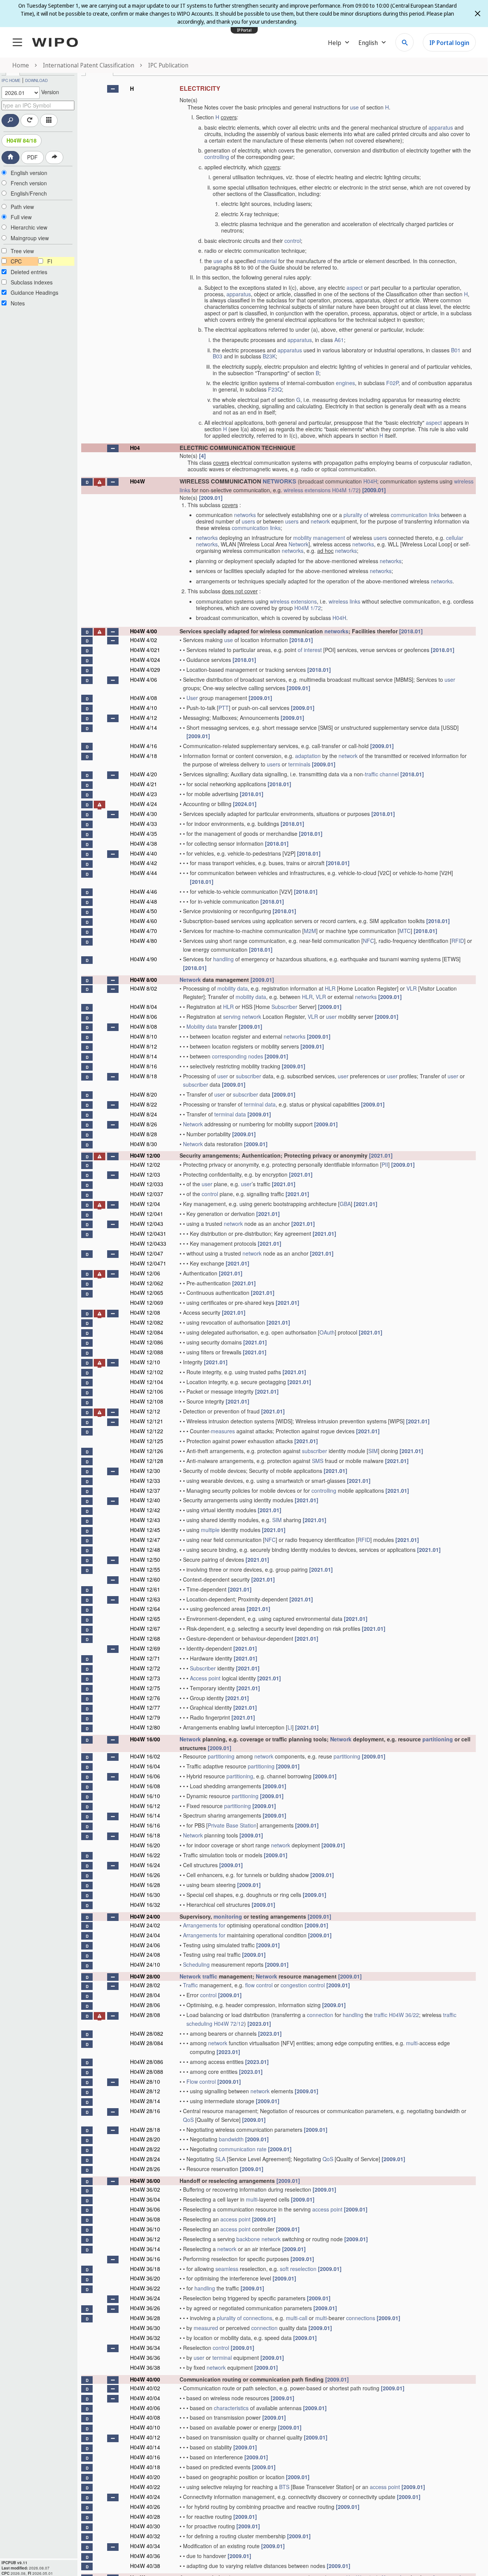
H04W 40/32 (145, 2536)
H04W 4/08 (144, 698)
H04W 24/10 (145, 1964)
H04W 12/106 (147, 1391)
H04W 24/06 (145, 1945)
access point (327, 2209)
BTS (284, 2487)
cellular (455, 538)
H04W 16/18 (145, 1835)
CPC (16, 261)
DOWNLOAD (36, 80)
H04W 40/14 (145, 2447)
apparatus (441, 127)
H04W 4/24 (144, 804)
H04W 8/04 (144, 1007)
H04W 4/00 (144, 631)
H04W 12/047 (147, 1253)
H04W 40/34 (145, 2546)
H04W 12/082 (147, 1322)
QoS (188, 2120)
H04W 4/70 (144, 931)
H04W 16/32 (145, 1905)
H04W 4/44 (144, 873)
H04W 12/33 (145, 1481)
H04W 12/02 (145, 1164)
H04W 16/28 (145, 1885)
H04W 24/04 (145, 1935)
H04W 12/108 (147, 1401)
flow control (259, 1985)
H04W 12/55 (145, 1569)
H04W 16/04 (145, 1766)
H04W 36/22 (404, 2015)
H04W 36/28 (145, 2318)
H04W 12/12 (145, 1411)
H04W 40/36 (145, 2556)
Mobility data (202, 1026)
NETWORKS (279, 481)
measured (206, 2328)
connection (320, 2015)
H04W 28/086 (147, 2062)
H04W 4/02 (144, 640)
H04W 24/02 (145, 1925)
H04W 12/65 (145, 1619)
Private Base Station (232, 1825)
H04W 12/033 (147, 1184)
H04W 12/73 (145, 1678)
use (354, 107)
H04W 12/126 (147, 1451)
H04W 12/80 (145, 1727)
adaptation (308, 756)
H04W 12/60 (145, 1579)
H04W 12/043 (147, 1224)
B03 (218, 356)
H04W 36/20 (145, 2278)
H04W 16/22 (145, 1855)
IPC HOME (11, 80)
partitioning (438, 1739)
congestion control (303, 1985)
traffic (210, 1976)
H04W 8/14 (144, 1056)
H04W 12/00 (145, 1155)
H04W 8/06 (144, 1017)
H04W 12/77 (145, 1707)
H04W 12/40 (145, 1500)
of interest (310, 650)
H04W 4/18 (144, 756)
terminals (299, 764)
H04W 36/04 (145, 2199)
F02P (392, 383)
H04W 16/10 (145, 1796)
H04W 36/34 (145, 2348)
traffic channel (382, 774)
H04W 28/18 (145, 2130)
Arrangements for (204, 1925)
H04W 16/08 (145, 1786)
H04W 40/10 (145, 2427)
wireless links (344, 601)
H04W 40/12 (145, 2437)
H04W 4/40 (144, 853)
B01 (456, 350)
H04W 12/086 (147, 1342)
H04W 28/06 (145, 2005)
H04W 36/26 (145, 2308)
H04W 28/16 (145, 2111)
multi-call (297, 2318)
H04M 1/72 (345, 490)
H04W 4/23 (144, 794)
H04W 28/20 (145, 2139)
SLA (220, 2159)
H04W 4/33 (144, 824)
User (192, 698)
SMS (318, 1461)
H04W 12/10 (145, 1362)
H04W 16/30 (145, 1895)
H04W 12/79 (145, 1717)
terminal (222, 2358)
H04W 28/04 (145, 1995)
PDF (32, 157)
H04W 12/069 (147, 1302)
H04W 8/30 (144, 1144)
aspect (355, 287)
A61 (339, 340)
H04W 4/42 (144, 863)
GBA (345, 1204)
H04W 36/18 (145, 2269)
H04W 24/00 (145, 1916)
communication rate (243, 2149)
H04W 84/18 (22, 140)
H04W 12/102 (147, 1372)
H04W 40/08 (145, 2417)
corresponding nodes (238, 1056)
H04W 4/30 (144, 814)
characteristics (231, 2408)
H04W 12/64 (145, 1609)
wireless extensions (307, 490)
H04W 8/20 (144, 1094)
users (248, 521)
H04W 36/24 (145, 2298)
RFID (458, 941)
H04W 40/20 (145, 2477)
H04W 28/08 (145, 2015)
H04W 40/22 (145, 2487)
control (293, 241)
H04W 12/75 (145, 1688)
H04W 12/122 (147, 1431)
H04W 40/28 (145, 2517)
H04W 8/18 (144, 1076)
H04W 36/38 (145, 2367)
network (320, 521)
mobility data (233, 988)
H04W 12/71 (145, 1658)
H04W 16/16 (145, 1825)
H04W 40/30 (145, 2526)
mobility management (319, 538)
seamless (227, 2269)
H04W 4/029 (145, 670)
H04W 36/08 (145, 2219)
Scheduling (196, 1964)
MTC (405, 931)
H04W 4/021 (145, 650)
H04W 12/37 (145, 1490)
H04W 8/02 (144, 988)
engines (345, 383)
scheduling (199, 2024)
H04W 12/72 (145, 1668)
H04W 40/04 (145, 2398)
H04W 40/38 (145, 2566)
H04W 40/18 (145, 2467)
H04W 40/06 (145, 2408)
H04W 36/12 (145, 2239)
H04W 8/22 (144, 1104)
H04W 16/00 (145, 1739)
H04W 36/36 (145, 2358)
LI (290, 1727)
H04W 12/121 (147, 1421)
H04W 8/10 (144, 1036)
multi (412, 2043)
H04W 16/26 (145, 1875)
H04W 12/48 (145, 1550)
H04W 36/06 (145, 2209)
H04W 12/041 (147, 1214)
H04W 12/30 (145, 1471)
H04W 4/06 (144, 679)
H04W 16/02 (145, 1756)
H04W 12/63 (145, 1599)
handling (223, 959)
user (450, 679)
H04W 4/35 (144, 834)
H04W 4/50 (144, 911)
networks (245, 515)
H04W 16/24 (145, 1865)
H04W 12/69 (145, 1648)
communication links (415, 515)
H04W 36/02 (145, 2189)
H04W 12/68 (145, 1638)
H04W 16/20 (145, 1845)
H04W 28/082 (147, 2033)
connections (258, 2318)
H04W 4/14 (144, 728)
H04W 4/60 (144, 921)
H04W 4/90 (144, 959)
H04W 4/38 (144, 843)
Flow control (201, 2081)
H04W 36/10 (145, 2229)
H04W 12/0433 (148, 1243)
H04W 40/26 (145, 2507)
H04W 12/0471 (148, 1263)
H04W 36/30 (145, 2328)
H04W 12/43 (145, 1520)
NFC (368, 941)
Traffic (190, 1985)
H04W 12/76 (145, 1698)
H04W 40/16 (145, 2457)
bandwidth (231, 2139)
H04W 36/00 (145, 2181)
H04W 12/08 (145, 1312)
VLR (412, 988)
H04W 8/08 (144, 1026)
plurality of (356, 515)
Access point (205, 1678)
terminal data (260, 1104)
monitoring (228, 1916)
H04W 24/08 (145, 1954)
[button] (113, 89)
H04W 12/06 (145, 1273)
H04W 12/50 (145, 1559)
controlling (217, 157)
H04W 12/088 (147, 1352)
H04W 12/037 (147, 1194)
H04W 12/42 (145, 1510)
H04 (135, 448)
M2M (310, 931)
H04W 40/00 (145, 2379)
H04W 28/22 (145, 2149)
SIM (373, 1451)
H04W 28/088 (147, 2072)
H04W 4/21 (144, 784)
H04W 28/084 (147, 2043)
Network (299, 544)
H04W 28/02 (145, 1985)
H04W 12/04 (145, 1204)
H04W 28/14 (145, 2101)
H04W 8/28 (144, 1134)
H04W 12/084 (147, 1332)
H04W (137, 481)
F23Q (275, 389)
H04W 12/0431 (148, 1233)
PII (385, 1164)
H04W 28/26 (145, 2169)
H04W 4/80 (144, 941)
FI (50, 261)
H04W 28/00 (145, 1976)
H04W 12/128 (147, 1461)
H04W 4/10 (144, 708)
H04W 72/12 (229, 2024)
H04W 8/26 (144, 1124)
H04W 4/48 (144, 901)
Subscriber (284, 1007)
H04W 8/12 (144, 1046)
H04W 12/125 (147, 1441)
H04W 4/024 (145, 660)
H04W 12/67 (145, 1628)
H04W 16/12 (145, 1806)
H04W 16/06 (145, 1776)
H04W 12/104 (147, 1382)
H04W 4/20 (144, 774)
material (267, 261)
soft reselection (298, 2269)
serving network (242, 1017)
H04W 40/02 (145, 2388)
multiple (210, 1530)
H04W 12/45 (145, 1530)
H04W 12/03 (145, 1174)
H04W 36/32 (145, 2338)
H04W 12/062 (147, 1283)
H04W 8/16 (144, 1066)
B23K (269, 356)
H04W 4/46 (144, 891)
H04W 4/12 (144, 718)
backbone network (258, 2239)
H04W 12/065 (147, 1293)
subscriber (249, 1076)
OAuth (327, 1332)
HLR (330, 988)
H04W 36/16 (145, 2259)
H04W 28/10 (145, 2081)
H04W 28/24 (145, 2159)
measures (223, 1431)
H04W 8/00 (144, 980)
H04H (370, 481)
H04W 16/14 (145, 1815)
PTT (224, 708)
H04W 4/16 (144, 746)
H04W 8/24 (144, 1114)
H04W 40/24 (145, 2497)
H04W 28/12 (145, 2091)
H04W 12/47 (145, 1540)
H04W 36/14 (145, 2249)
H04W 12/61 (145, 1589)
